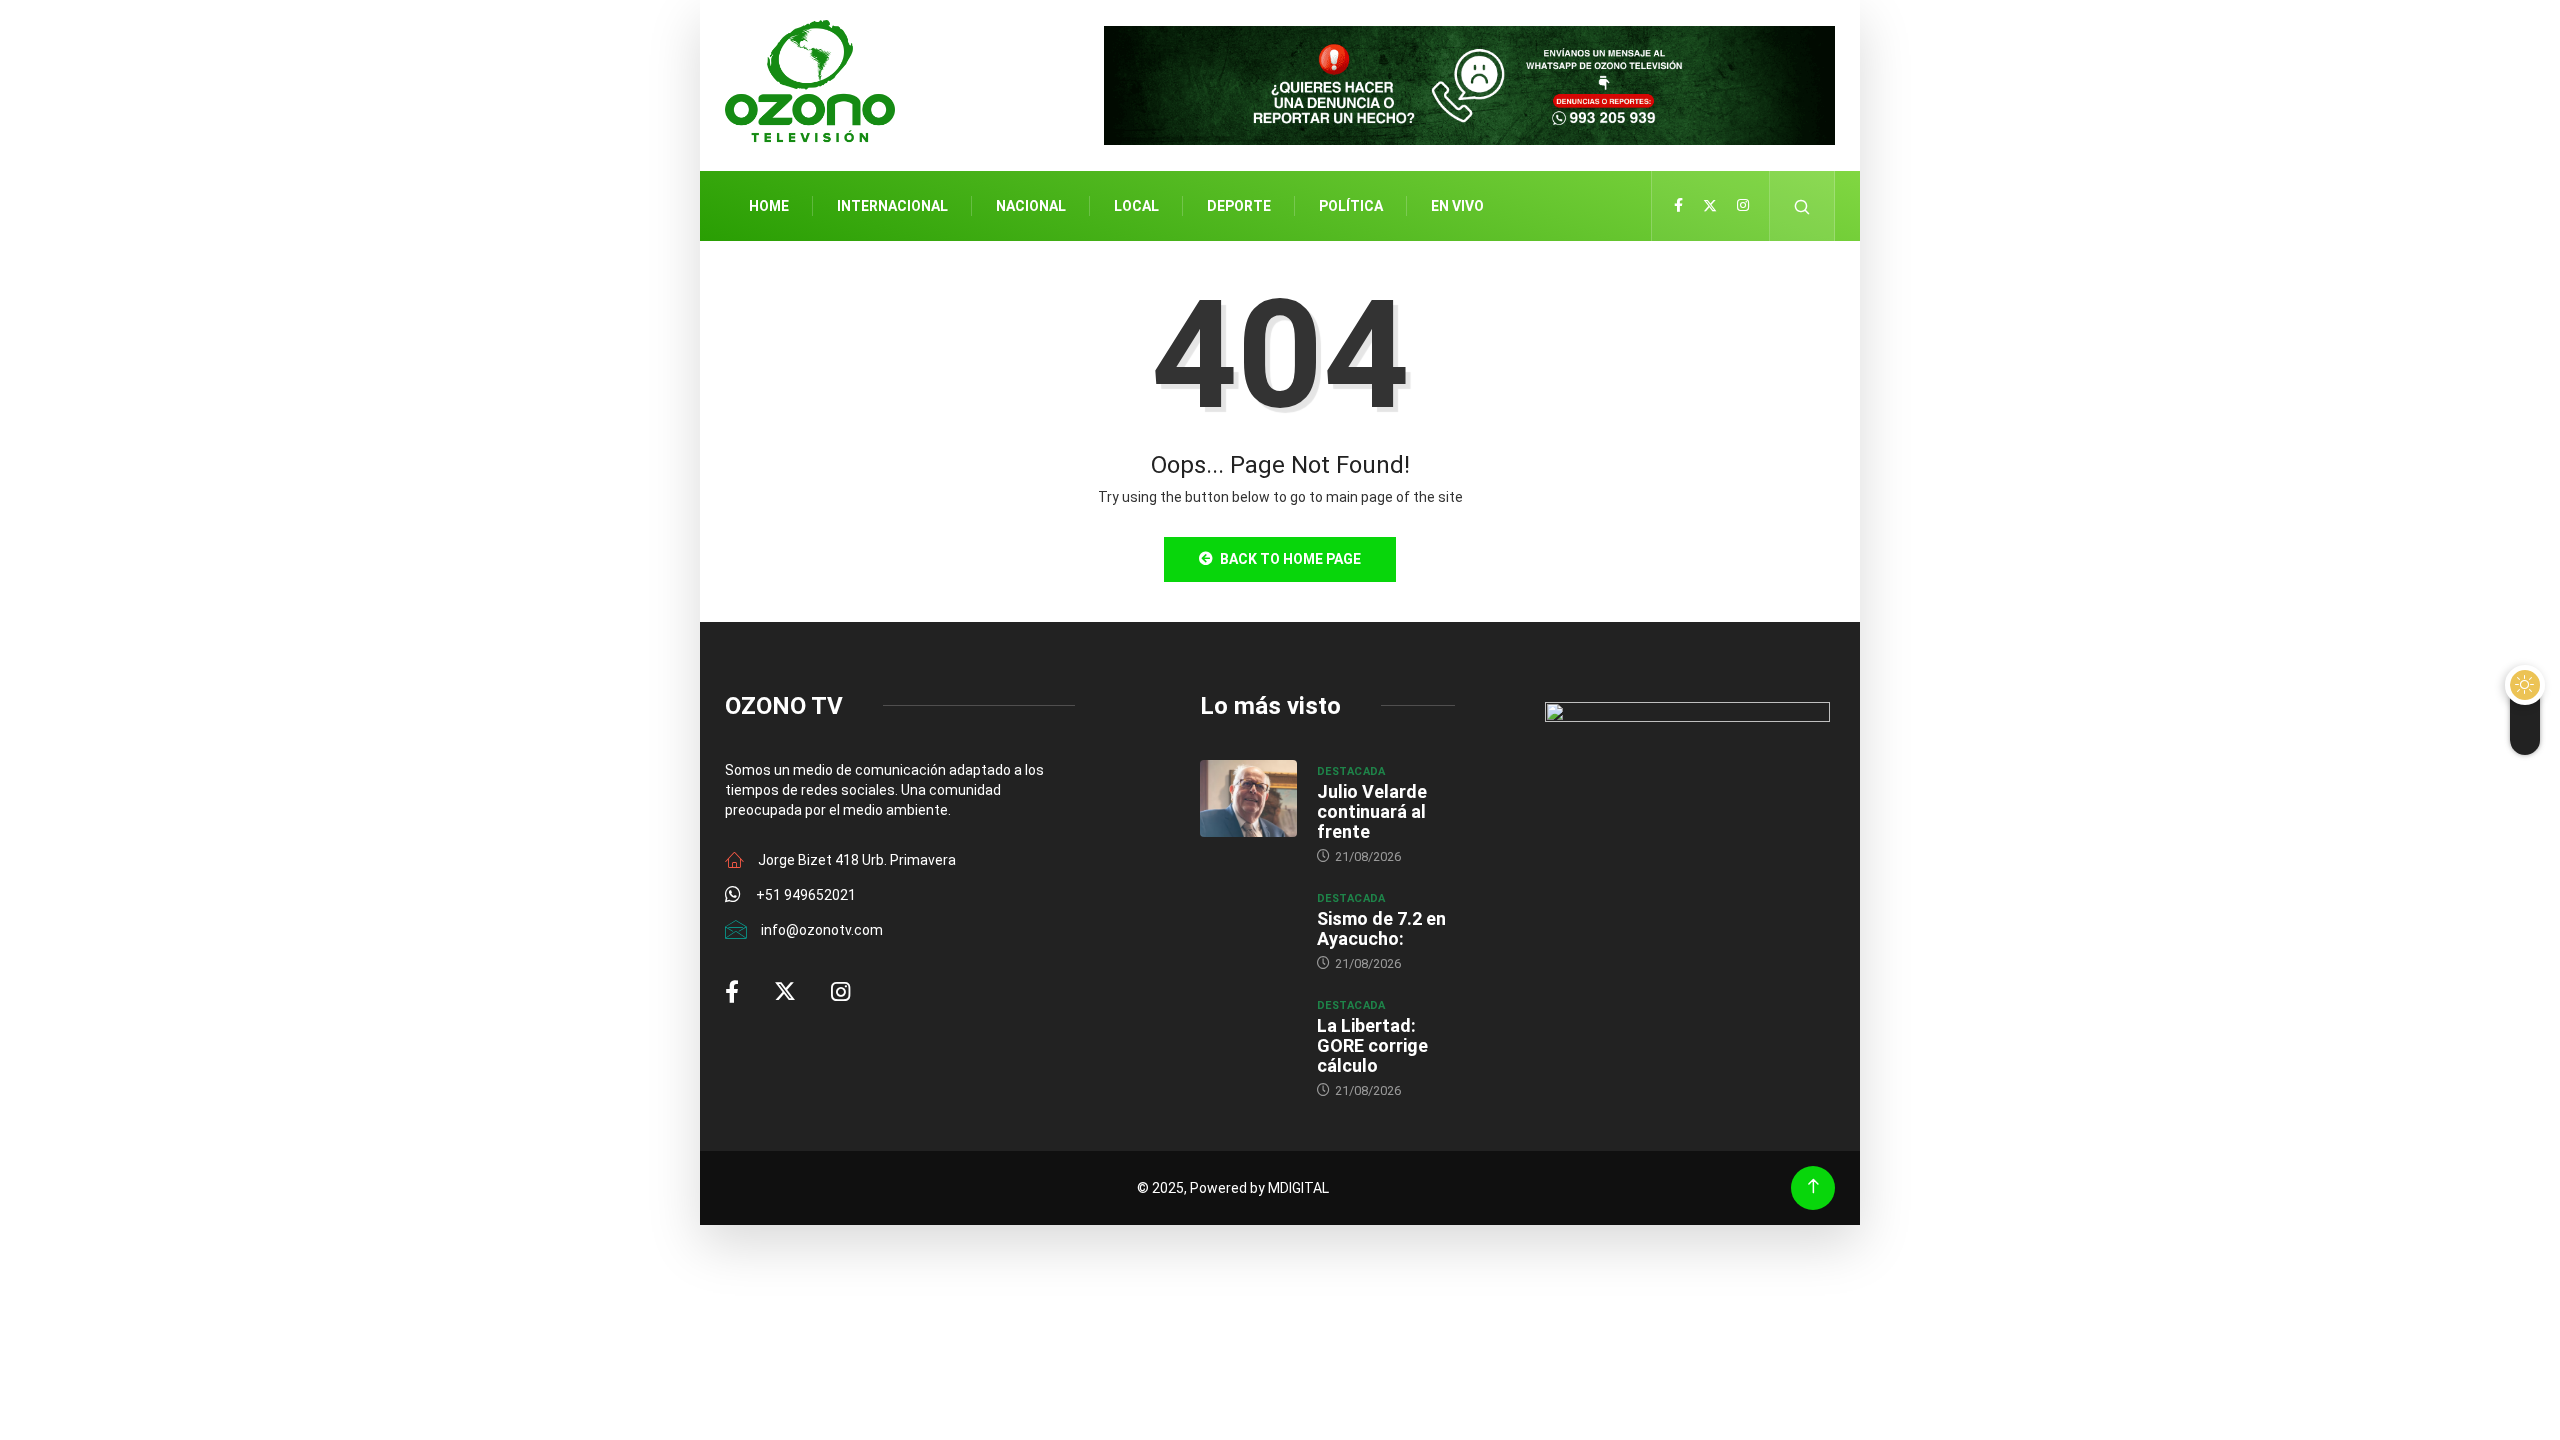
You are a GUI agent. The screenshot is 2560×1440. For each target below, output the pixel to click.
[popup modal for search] (1802, 206)
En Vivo (1457, 206)
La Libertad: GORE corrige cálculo (1372, 1045)
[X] (1710, 206)
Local (1136, 206)
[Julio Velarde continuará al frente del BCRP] (1248, 799)
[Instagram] (1743, 206)
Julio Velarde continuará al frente (1372, 811)
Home (769, 206)
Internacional (892, 206)
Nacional (1031, 206)
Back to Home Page (1290, 559)
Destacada (1351, 771)
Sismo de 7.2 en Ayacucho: (1381, 928)
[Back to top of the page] (1813, 1186)
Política (1351, 206)
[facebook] (1678, 206)
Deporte (1239, 206)
